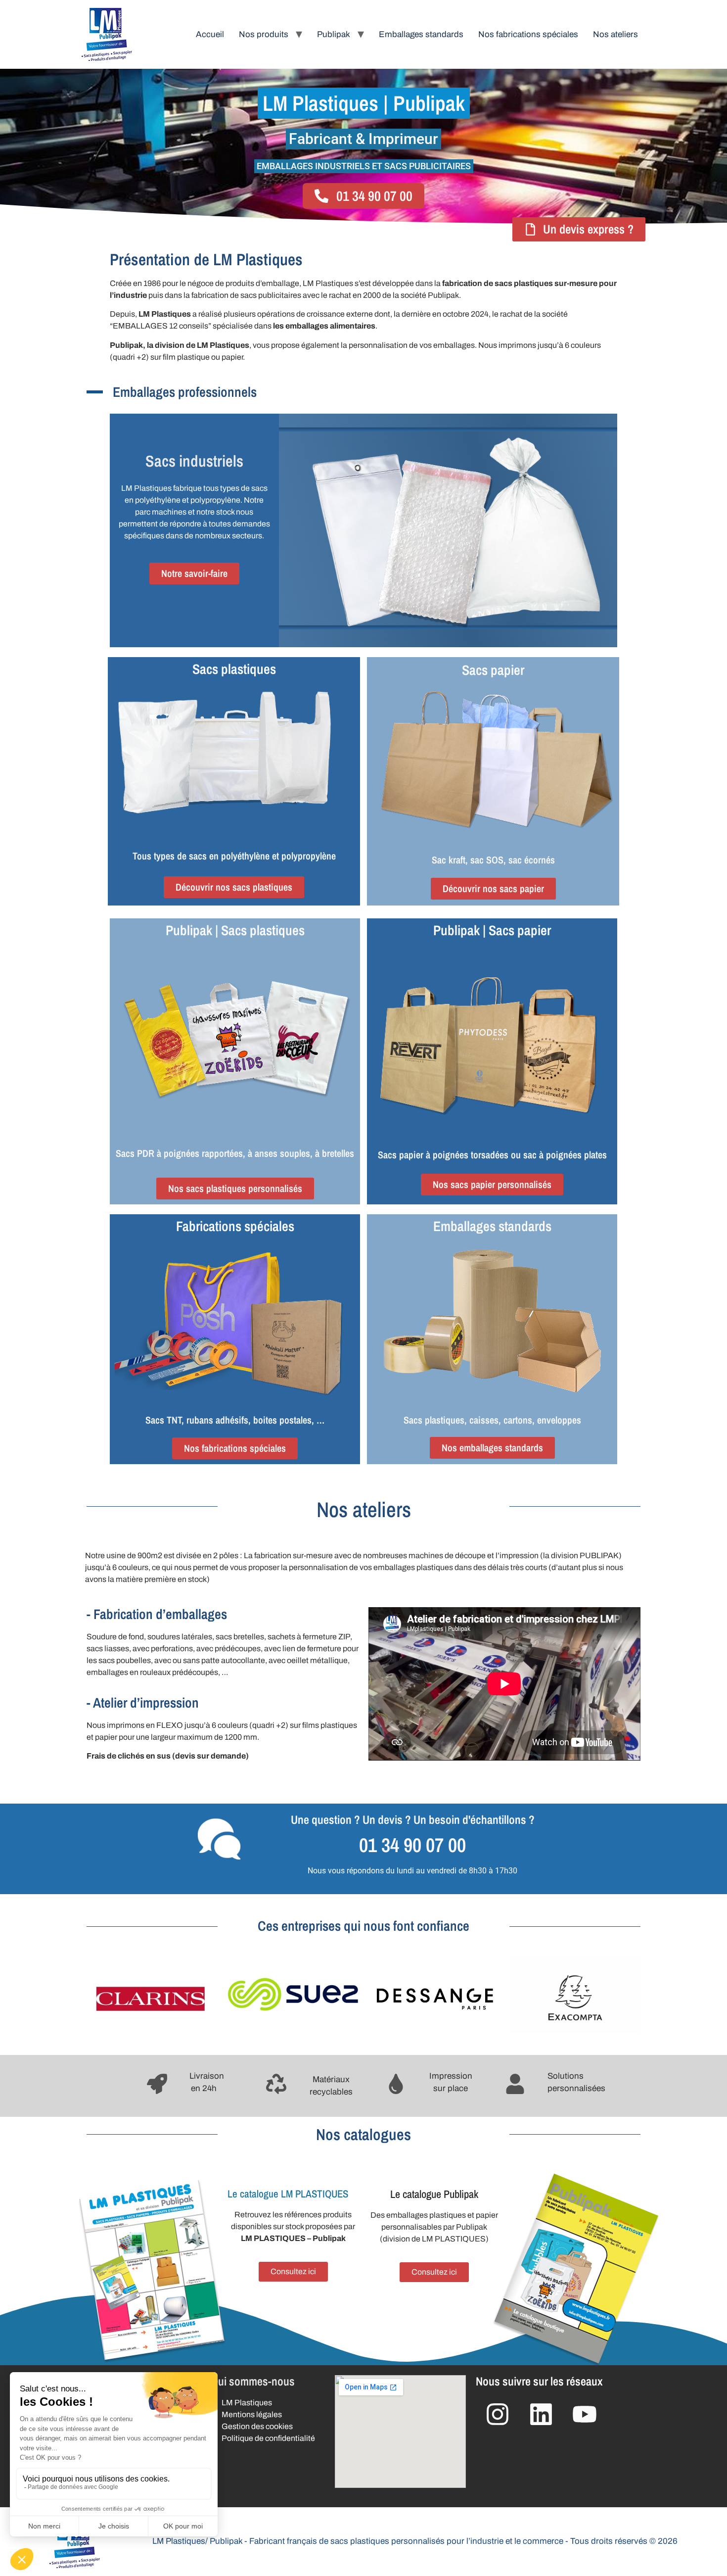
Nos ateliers (615, 34)
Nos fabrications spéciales (528, 34)
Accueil (210, 34)
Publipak (334, 34)
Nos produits (264, 34)
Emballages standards (421, 34)
